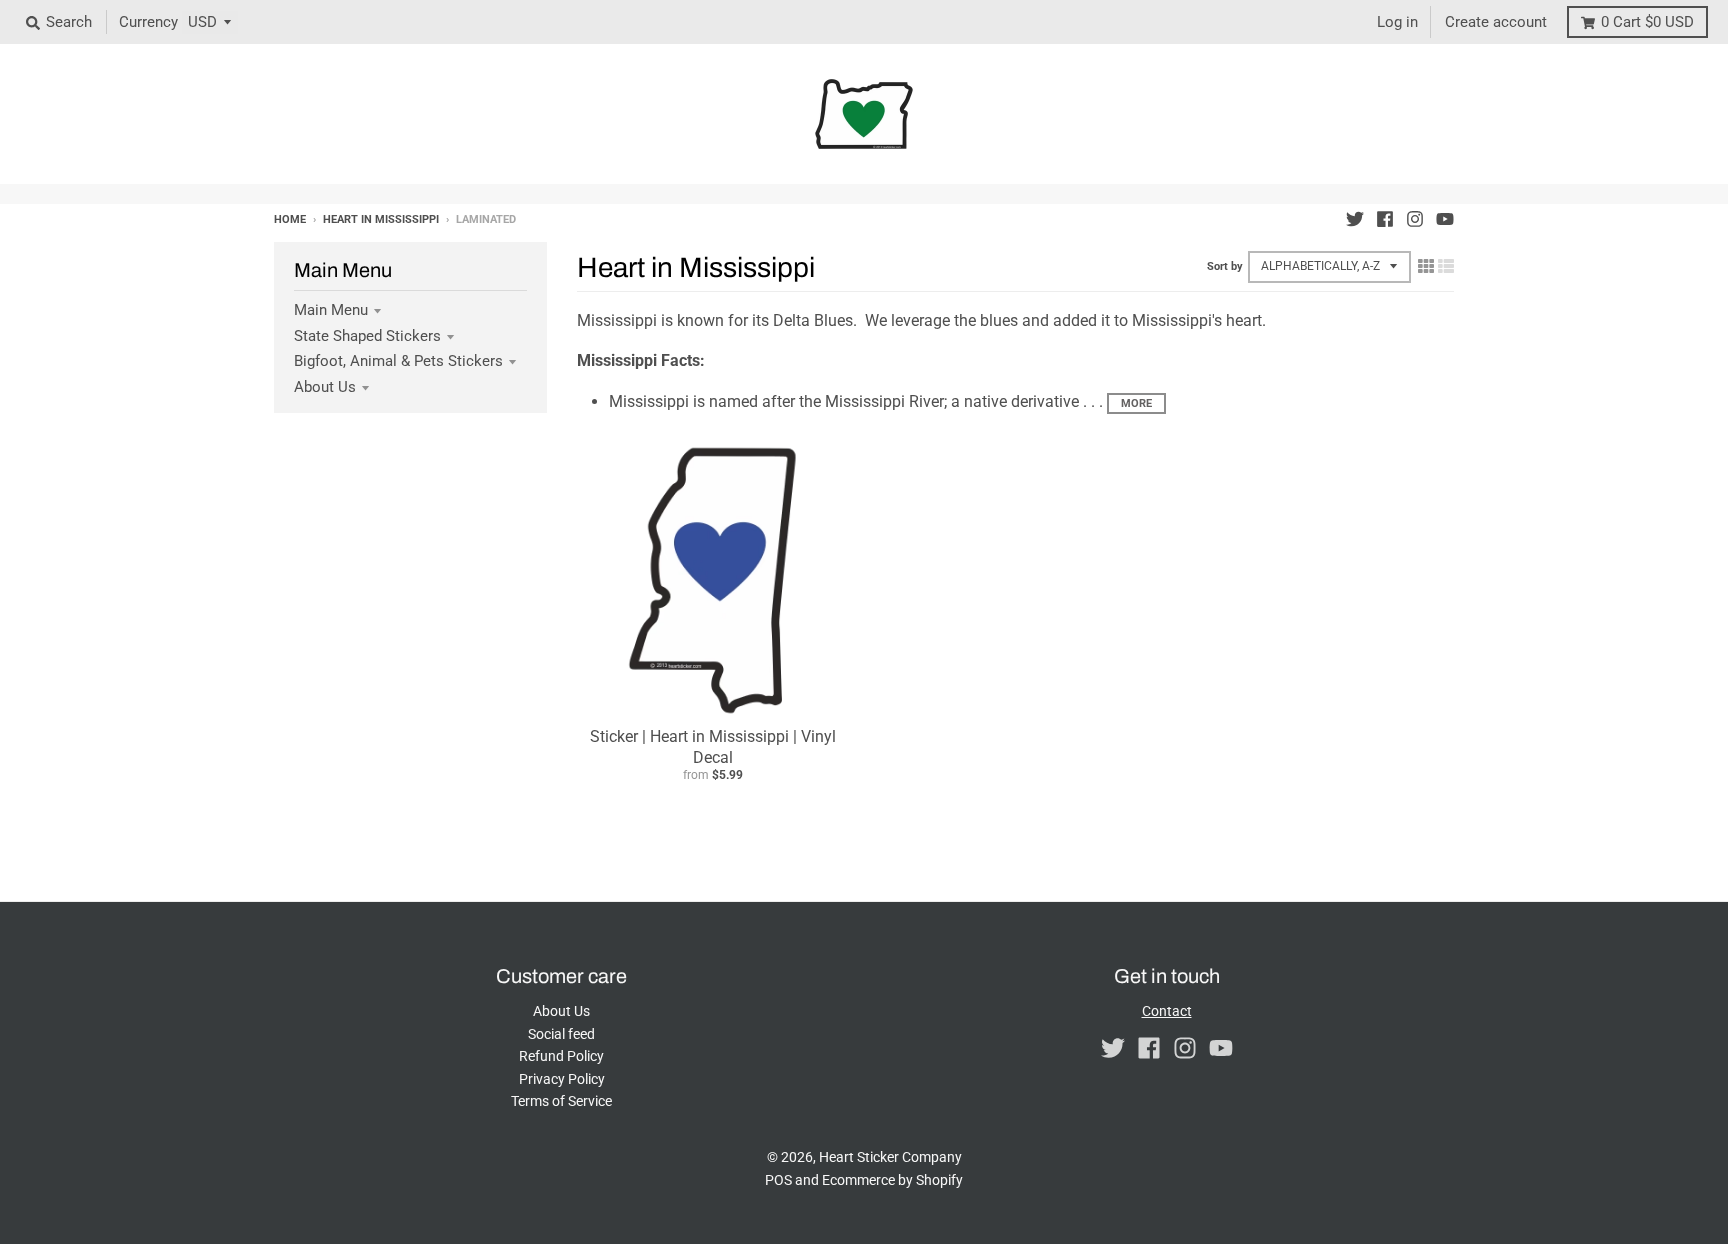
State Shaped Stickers (367, 336)
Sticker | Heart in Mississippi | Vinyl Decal (713, 747)
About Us (325, 387)
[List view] (1446, 266)
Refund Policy (561, 1056)
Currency (148, 22)
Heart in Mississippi (381, 219)
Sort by (1225, 266)
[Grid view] (1426, 266)
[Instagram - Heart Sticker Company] (1415, 219)
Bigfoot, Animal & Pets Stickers (398, 361)
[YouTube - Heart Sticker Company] (1445, 219)
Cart (1647, 22)
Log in (1397, 22)
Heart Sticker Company (890, 1157)
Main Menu (331, 310)
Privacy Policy (562, 1079)
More (1136, 403)
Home (290, 219)
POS (778, 1180)
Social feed (561, 1034)
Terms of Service (561, 1101)
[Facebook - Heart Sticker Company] (1385, 219)
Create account (1496, 22)
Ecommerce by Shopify (892, 1180)
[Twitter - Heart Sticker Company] (1355, 219)
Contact (1167, 1011)
